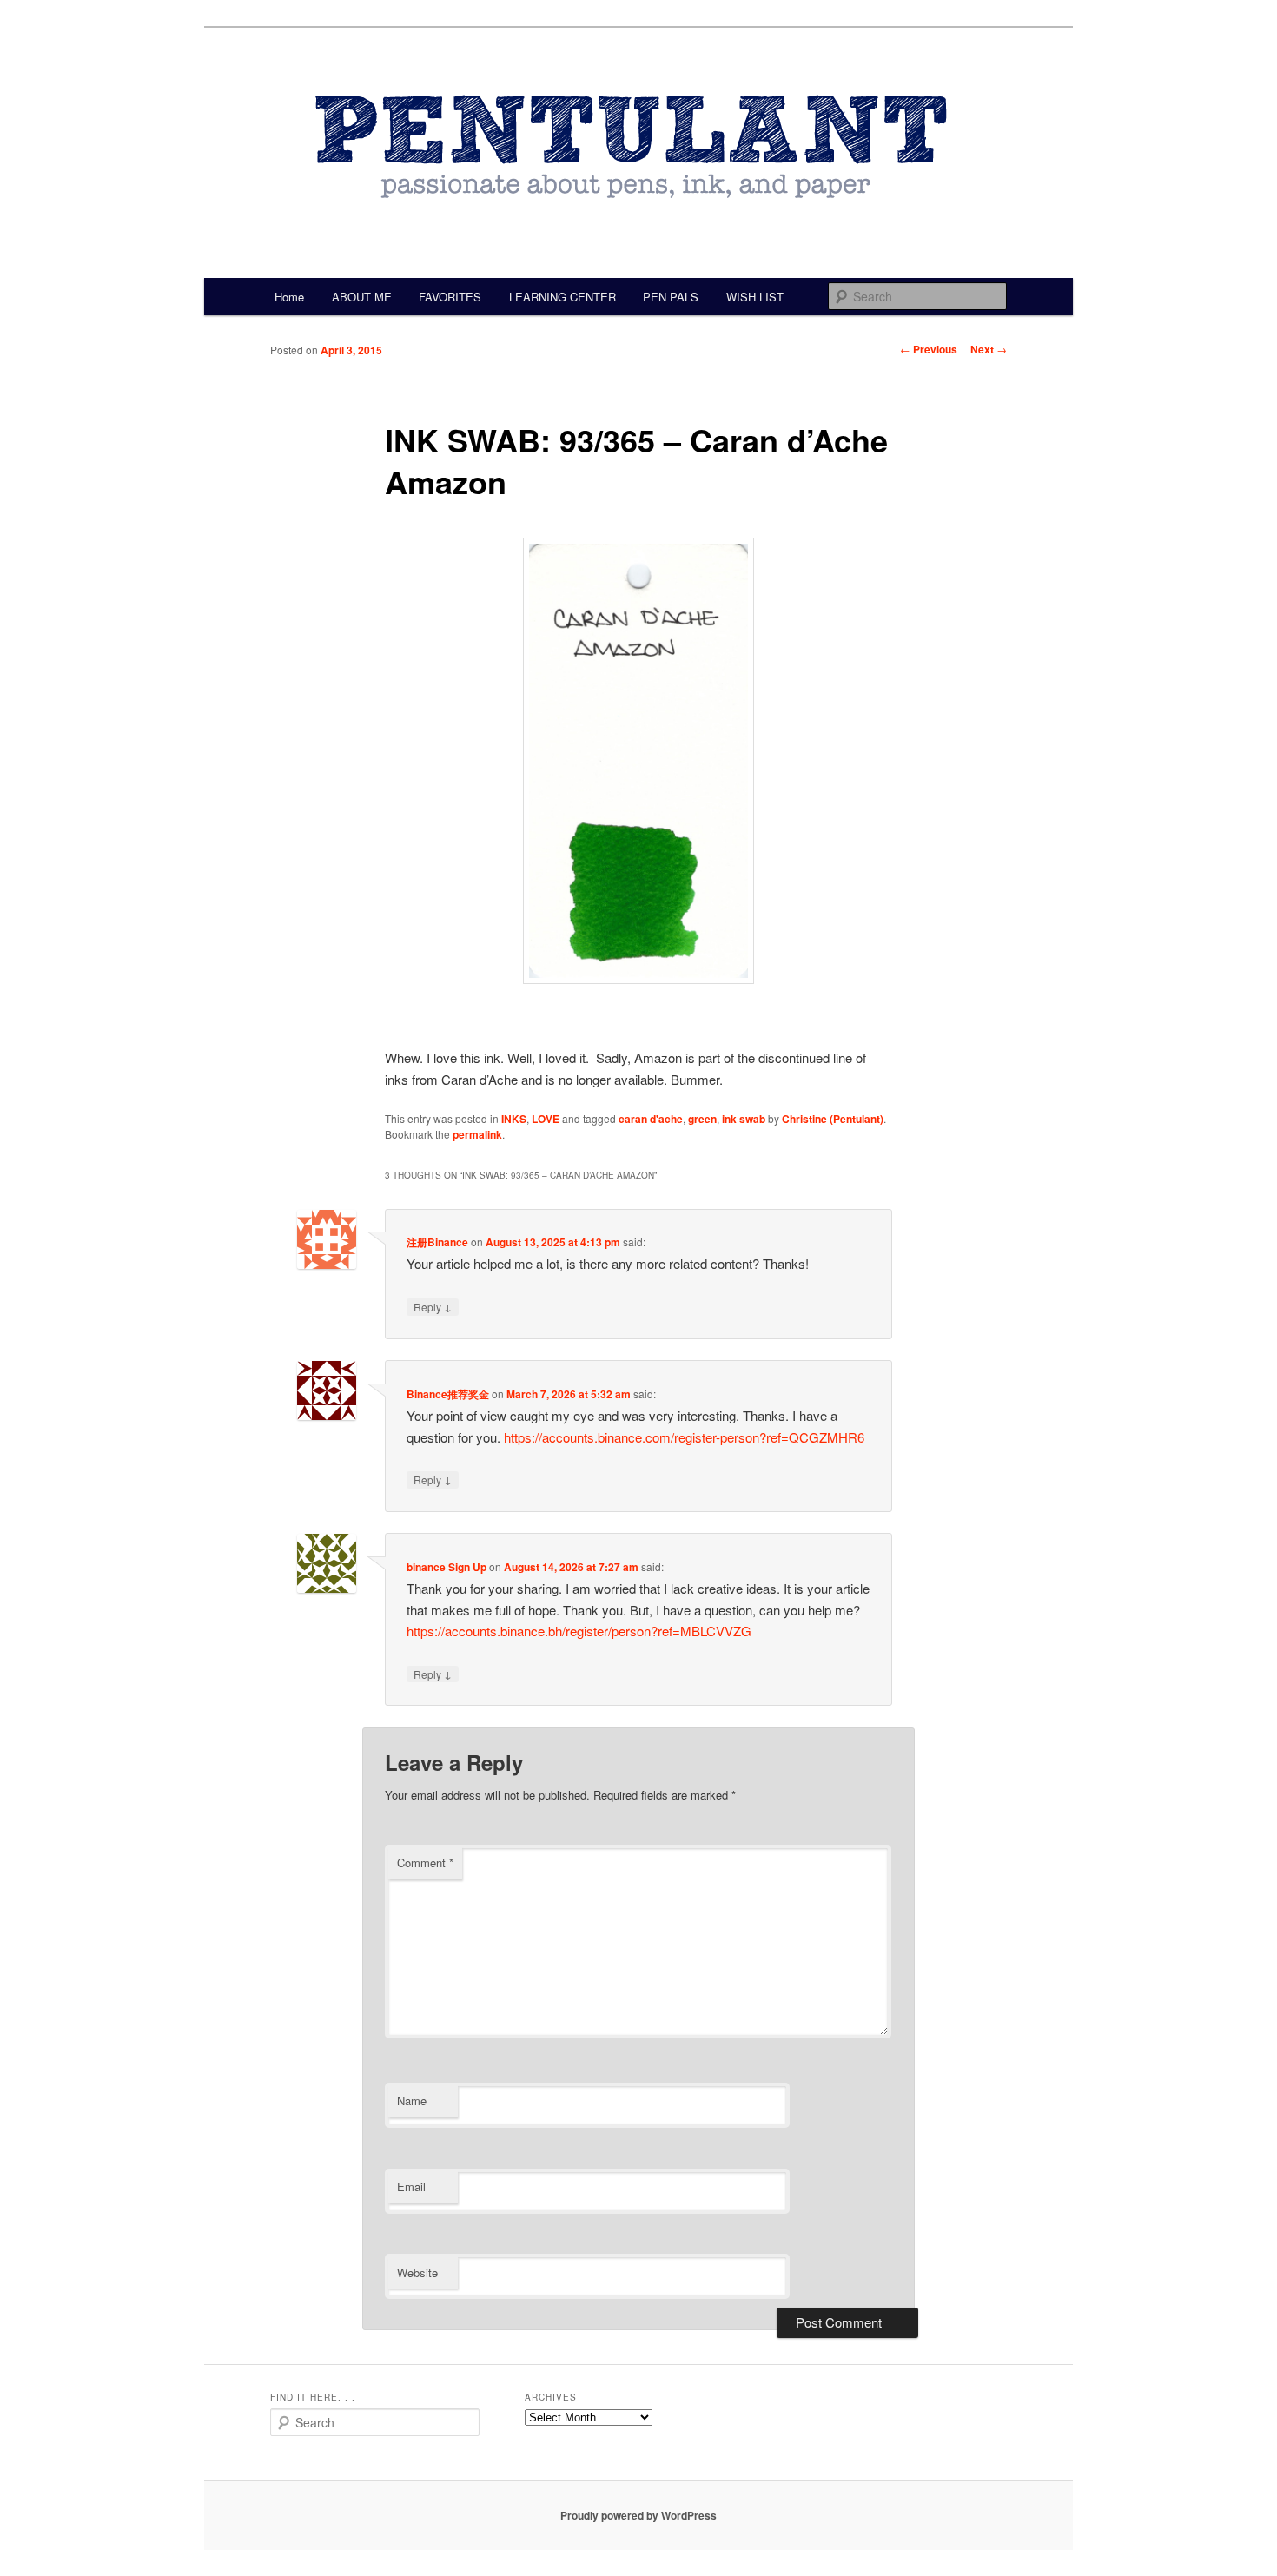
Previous (929, 349)
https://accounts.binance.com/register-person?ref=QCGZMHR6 (684, 1437)
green (702, 1119)
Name (412, 2100)
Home (289, 297)
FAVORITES (450, 297)
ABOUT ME (362, 297)
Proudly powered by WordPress (638, 2515)
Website (417, 2272)
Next (989, 349)
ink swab (744, 1119)
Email (411, 2186)
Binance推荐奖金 (448, 1394)
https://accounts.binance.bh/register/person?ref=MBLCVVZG (579, 1631)
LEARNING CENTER (562, 297)
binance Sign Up (447, 1567)
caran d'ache (651, 1119)
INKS (514, 1119)
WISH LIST (755, 297)
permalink (477, 1134)
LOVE (546, 1119)
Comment (425, 1863)
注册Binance (437, 1242)
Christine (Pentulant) (833, 1119)
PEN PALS (671, 297)
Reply (433, 1306)
